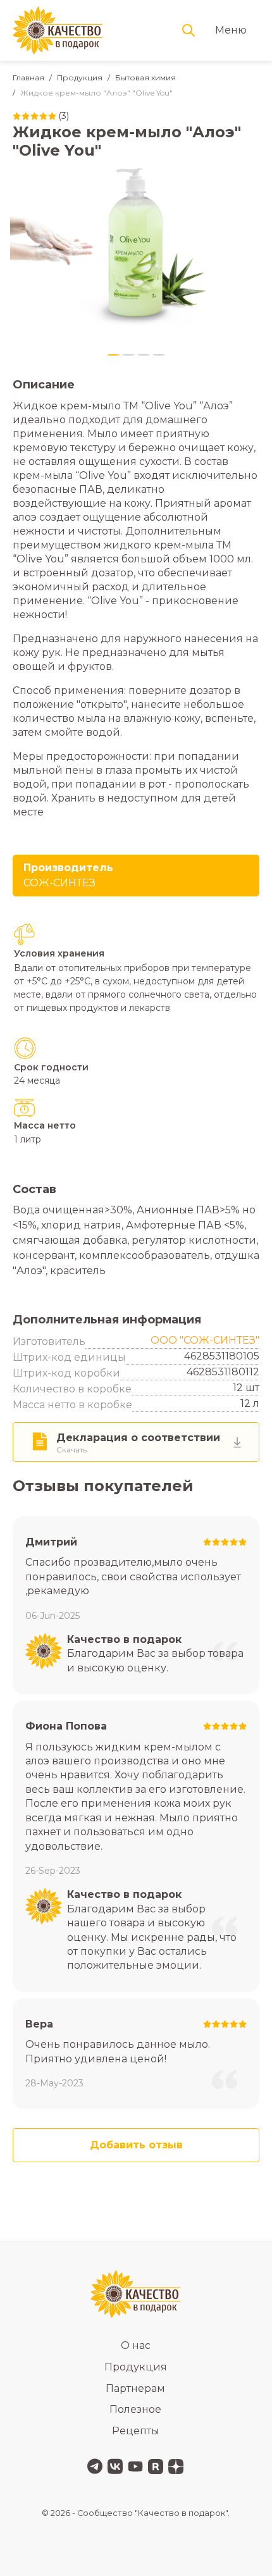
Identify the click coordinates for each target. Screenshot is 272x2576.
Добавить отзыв (136, 2145)
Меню (231, 30)
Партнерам (135, 2388)
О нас (136, 2345)
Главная (28, 77)
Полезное (135, 2409)
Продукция (80, 77)
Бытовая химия (145, 77)
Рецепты (136, 2431)
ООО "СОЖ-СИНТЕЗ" (205, 1340)
